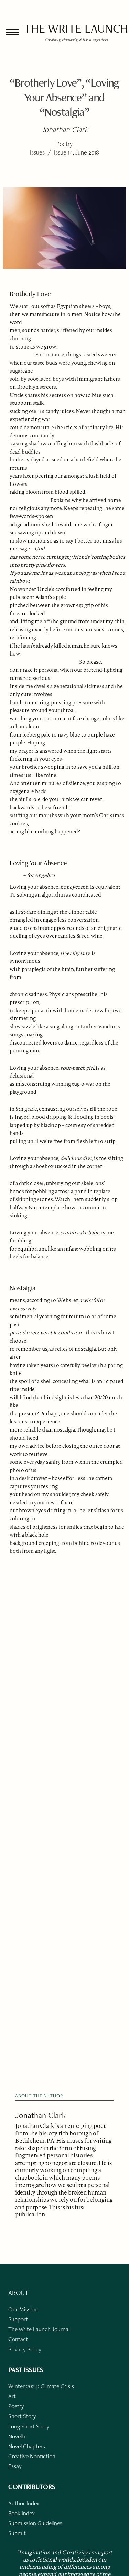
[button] (12, 32)
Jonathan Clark (40, 2115)
